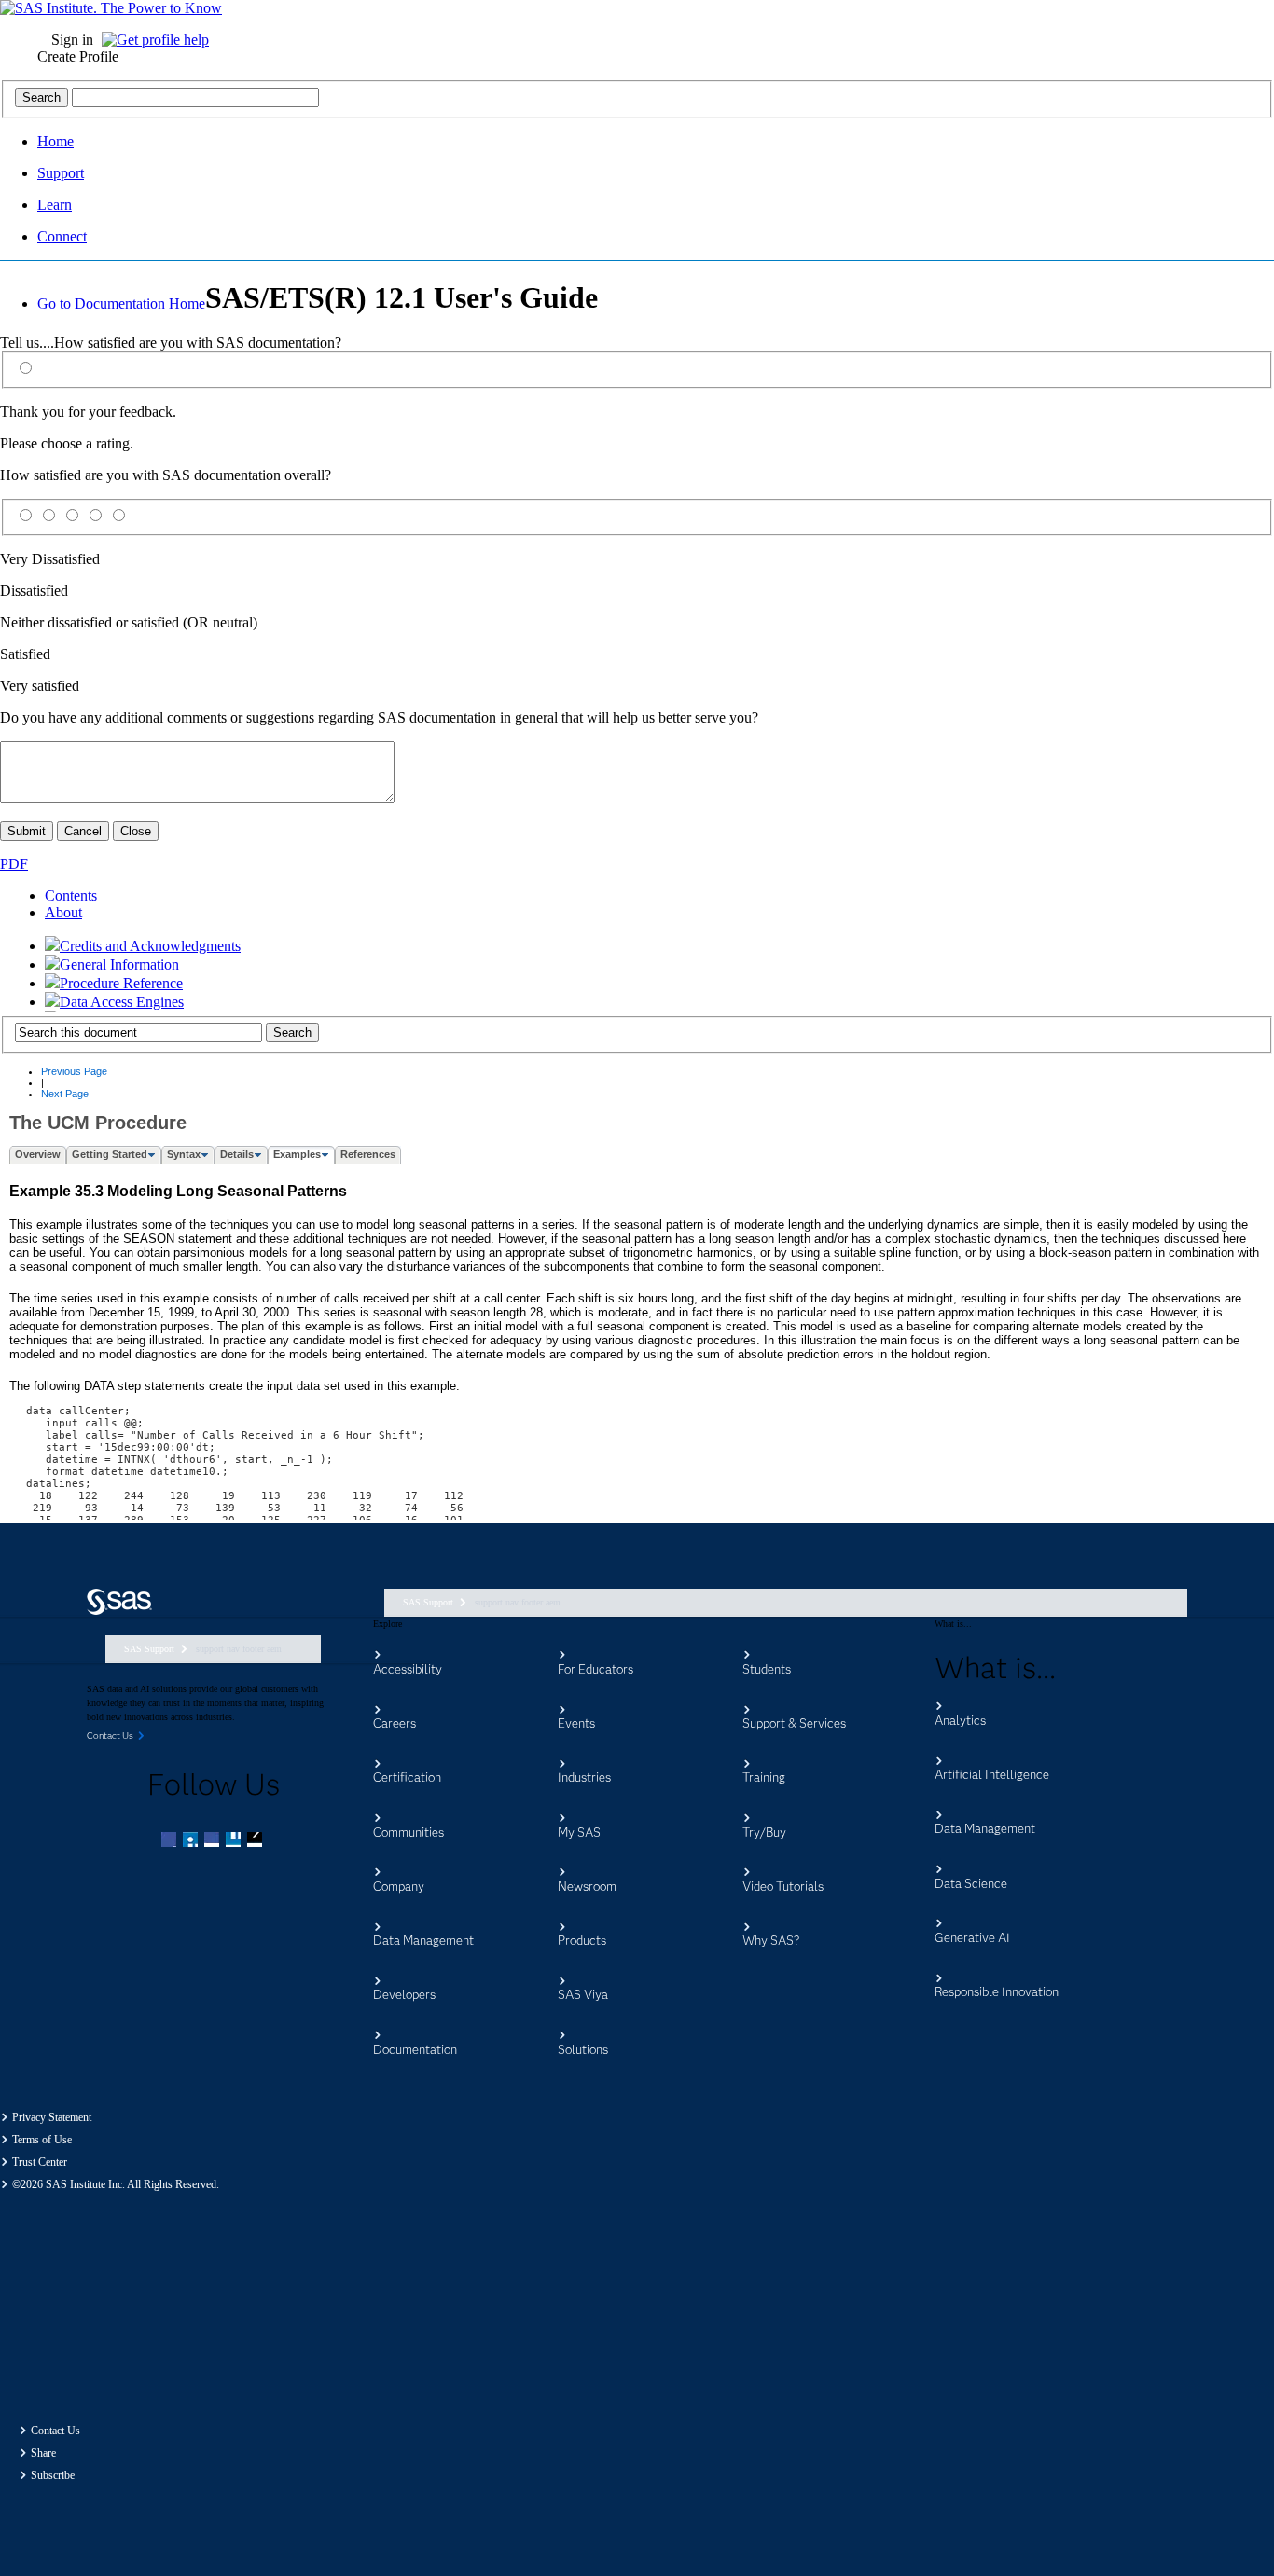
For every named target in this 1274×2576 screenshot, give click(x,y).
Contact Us (55, 2431)
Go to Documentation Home (121, 303)
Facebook (171, 1841)
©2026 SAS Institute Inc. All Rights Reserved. (116, 2184)
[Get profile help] (160, 40)
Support (61, 173)
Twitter (192, 1841)
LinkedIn (214, 1841)
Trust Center (40, 2162)
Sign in (72, 40)
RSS (256, 1841)
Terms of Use (42, 2140)
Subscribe (53, 2475)
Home (55, 141)
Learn (55, 205)
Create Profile (78, 56)
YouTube (235, 1841)
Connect (62, 236)
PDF (14, 864)
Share (43, 2453)
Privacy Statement (52, 2117)
